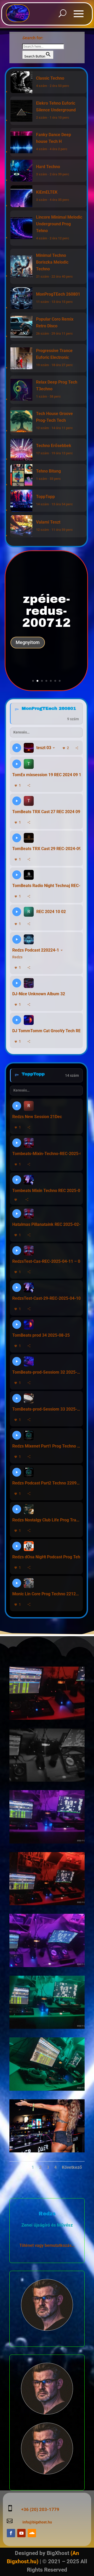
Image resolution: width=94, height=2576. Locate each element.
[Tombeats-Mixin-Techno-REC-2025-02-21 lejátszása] (17, 1143)
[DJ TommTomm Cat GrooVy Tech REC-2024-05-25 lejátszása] (17, 1020)
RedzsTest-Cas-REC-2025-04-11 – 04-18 (46, 1261)
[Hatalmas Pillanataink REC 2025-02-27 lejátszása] (17, 1214)
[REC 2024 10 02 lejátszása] (17, 912)
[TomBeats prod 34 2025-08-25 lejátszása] (17, 1324)
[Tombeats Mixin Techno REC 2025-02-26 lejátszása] (17, 1180)
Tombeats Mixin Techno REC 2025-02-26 (46, 1191)
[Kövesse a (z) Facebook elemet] (11, 2533)
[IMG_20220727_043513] (47, 1966)
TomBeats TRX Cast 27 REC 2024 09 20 (46, 812)
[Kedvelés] (16, 1200)
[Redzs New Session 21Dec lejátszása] (17, 1106)
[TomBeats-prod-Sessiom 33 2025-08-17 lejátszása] (17, 1398)
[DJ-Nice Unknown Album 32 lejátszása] (17, 983)
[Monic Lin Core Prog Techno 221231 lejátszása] (17, 1583)
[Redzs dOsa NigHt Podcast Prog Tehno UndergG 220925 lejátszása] (17, 1546)
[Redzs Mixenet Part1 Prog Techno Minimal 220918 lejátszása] (17, 1435)
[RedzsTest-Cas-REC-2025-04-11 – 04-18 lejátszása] (17, 1251)
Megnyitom (28, 642)
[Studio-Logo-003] (47, 1780)
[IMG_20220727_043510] (47, 1842)
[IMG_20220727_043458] (47, 2089)
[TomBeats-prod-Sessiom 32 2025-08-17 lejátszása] (17, 1361)
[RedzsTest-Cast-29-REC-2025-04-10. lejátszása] (17, 1287)
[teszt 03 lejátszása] (17, 748)
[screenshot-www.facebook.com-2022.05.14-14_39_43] (47, 2151)
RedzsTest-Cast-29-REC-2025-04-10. (46, 1298)
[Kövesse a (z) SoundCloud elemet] (32, 2533)
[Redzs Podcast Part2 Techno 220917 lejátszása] (17, 1472)
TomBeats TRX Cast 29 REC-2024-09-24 (46, 849)
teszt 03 (44, 748)
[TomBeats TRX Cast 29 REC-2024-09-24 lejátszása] (17, 838)
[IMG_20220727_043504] (47, 1904)
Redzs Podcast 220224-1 (36, 950)
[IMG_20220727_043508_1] (47, 2027)
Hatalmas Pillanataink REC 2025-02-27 (46, 1224)
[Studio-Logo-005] (47, 1718)
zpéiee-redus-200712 (46, 611)
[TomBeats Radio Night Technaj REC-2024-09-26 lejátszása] (17, 875)
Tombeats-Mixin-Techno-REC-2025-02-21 (46, 1154)
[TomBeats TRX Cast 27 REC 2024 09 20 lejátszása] (17, 801)
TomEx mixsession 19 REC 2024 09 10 (46, 775)
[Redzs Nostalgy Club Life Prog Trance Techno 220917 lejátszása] (17, 1509)
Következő (72, 2167)
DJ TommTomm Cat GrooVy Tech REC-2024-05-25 (46, 1031)
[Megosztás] (77, 748)
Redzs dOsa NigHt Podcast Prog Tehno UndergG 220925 (46, 1557)
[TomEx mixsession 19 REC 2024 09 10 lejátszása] (17, 764)
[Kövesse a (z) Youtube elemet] (21, 2533)
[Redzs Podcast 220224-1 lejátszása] (17, 939)
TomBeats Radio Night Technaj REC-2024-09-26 (46, 886)
